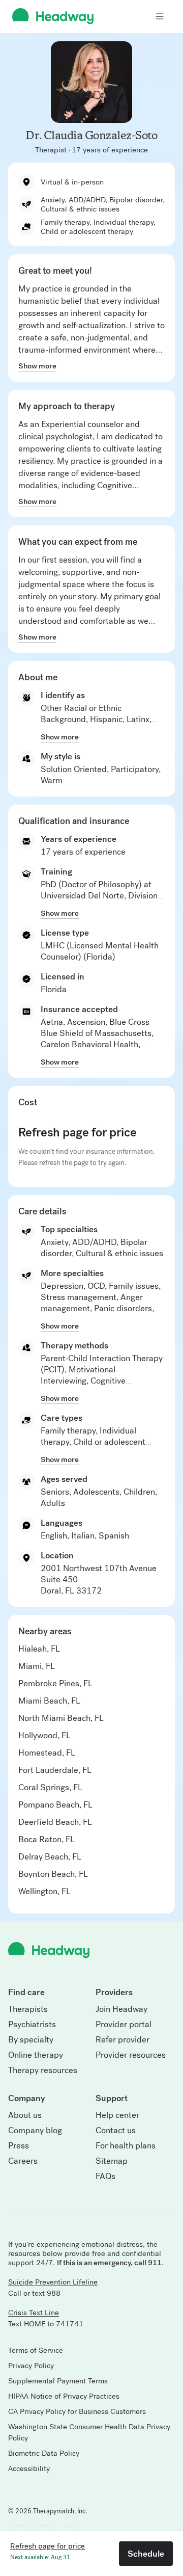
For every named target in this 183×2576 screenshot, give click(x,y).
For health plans (126, 2146)
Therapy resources (43, 2070)
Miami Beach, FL (49, 1701)
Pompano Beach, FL (55, 1805)
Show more (37, 366)
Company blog (35, 2131)
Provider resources (131, 2055)
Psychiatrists (32, 2025)
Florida (54, 989)
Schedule (146, 2554)
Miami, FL (37, 1666)
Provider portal (124, 2025)
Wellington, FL (44, 1891)
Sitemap (112, 2161)
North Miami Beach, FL (61, 1718)
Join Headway (121, 2009)
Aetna (52, 1022)
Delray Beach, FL (50, 1857)
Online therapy (36, 2055)
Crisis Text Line (34, 2313)
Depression (62, 1286)
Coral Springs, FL (50, 1787)
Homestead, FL (47, 1753)
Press (19, 2146)
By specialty (31, 2040)
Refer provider (123, 2040)
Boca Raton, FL (47, 1839)
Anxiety (54, 1242)
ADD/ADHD (94, 1242)
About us (25, 2115)
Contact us (116, 2131)
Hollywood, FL (44, 1735)
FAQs (105, 2176)
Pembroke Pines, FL (55, 1683)
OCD (96, 1286)
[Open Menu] (160, 16)
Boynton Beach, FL (53, 1874)
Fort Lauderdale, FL (55, 1770)
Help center (117, 2115)
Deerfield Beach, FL (55, 1822)
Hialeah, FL (39, 1649)
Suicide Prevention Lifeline (53, 2282)
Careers (23, 2161)
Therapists (28, 2009)
